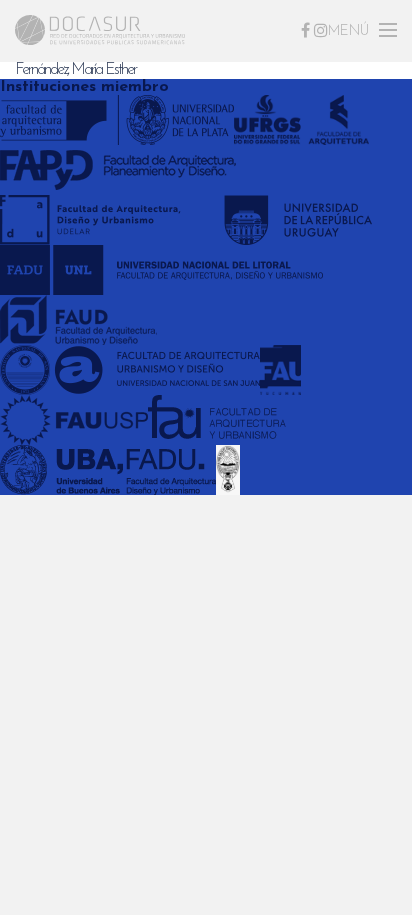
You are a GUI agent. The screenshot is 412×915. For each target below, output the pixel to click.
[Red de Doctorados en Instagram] (321, 30)
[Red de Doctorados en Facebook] (305, 30)
